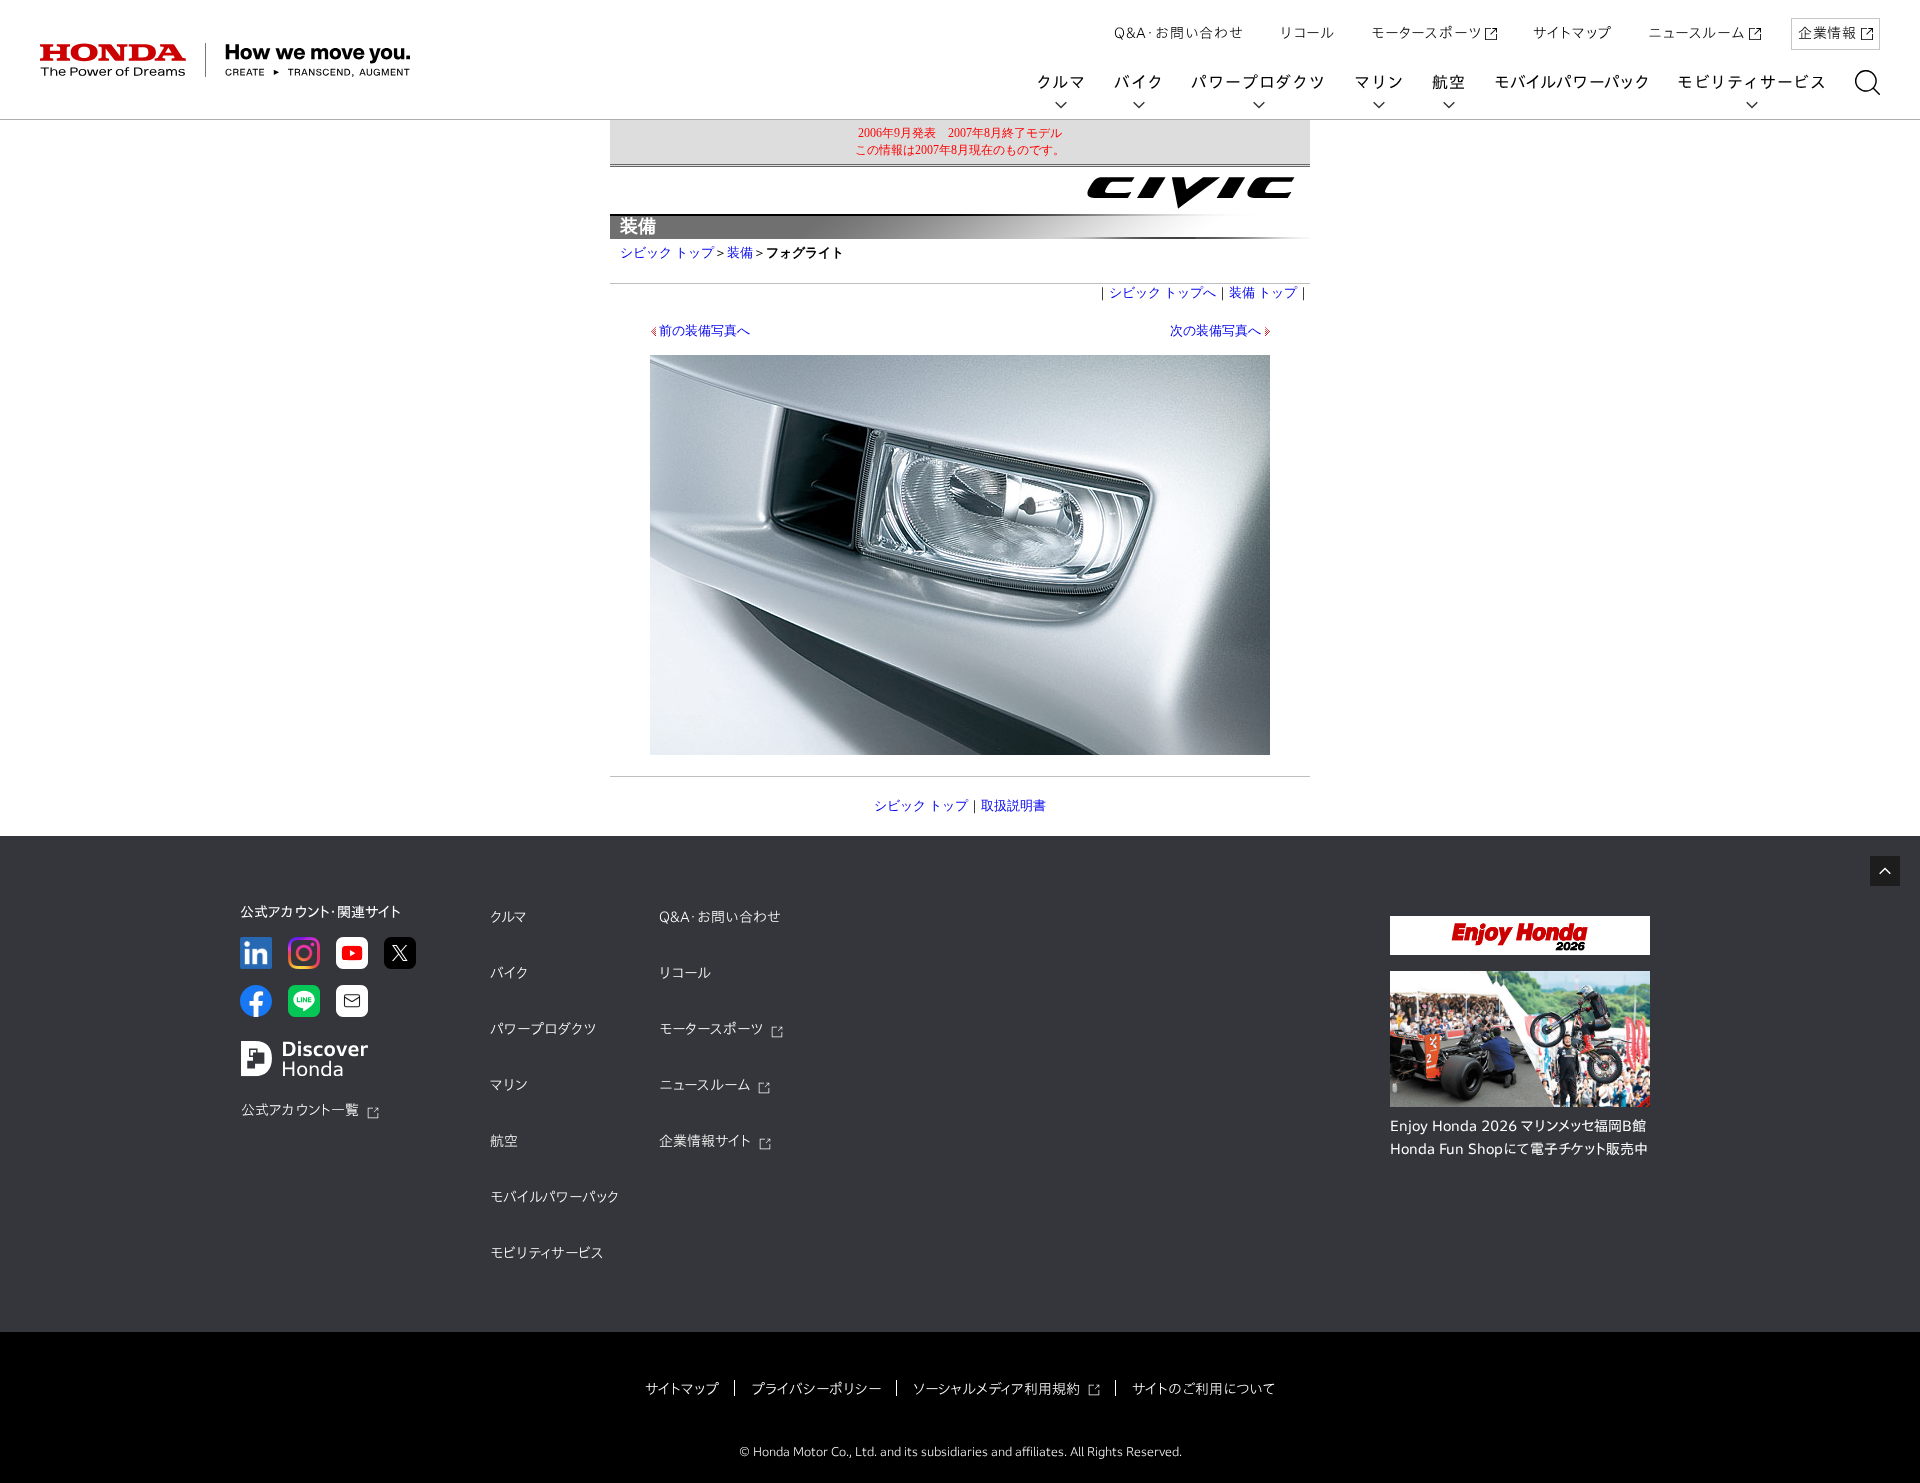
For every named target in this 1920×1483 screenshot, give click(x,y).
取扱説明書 (1013, 805)
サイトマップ (1572, 33)
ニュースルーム (1696, 33)
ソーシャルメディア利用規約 (996, 1389)
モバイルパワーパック (1571, 82)
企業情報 (1827, 33)
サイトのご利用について (1203, 1389)
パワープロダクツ (1258, 82)
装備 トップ (1263, 292)
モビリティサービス (1752, 82)
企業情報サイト (705, 1141)
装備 (740, 252)
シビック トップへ (1162, 292)
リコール (1307, 33)
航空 (1449, 82)
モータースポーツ (1426, 33)
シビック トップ (667, 252)
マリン (1379, 82)
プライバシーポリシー (816, 1389)
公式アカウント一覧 (300, 1110)
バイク (1138, 82)
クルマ (1061, 82)
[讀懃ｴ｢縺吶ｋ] (1867, 82)
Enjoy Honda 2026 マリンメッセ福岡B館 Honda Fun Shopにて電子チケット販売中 (1519, 1138)
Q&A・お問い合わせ (1179, 33)
